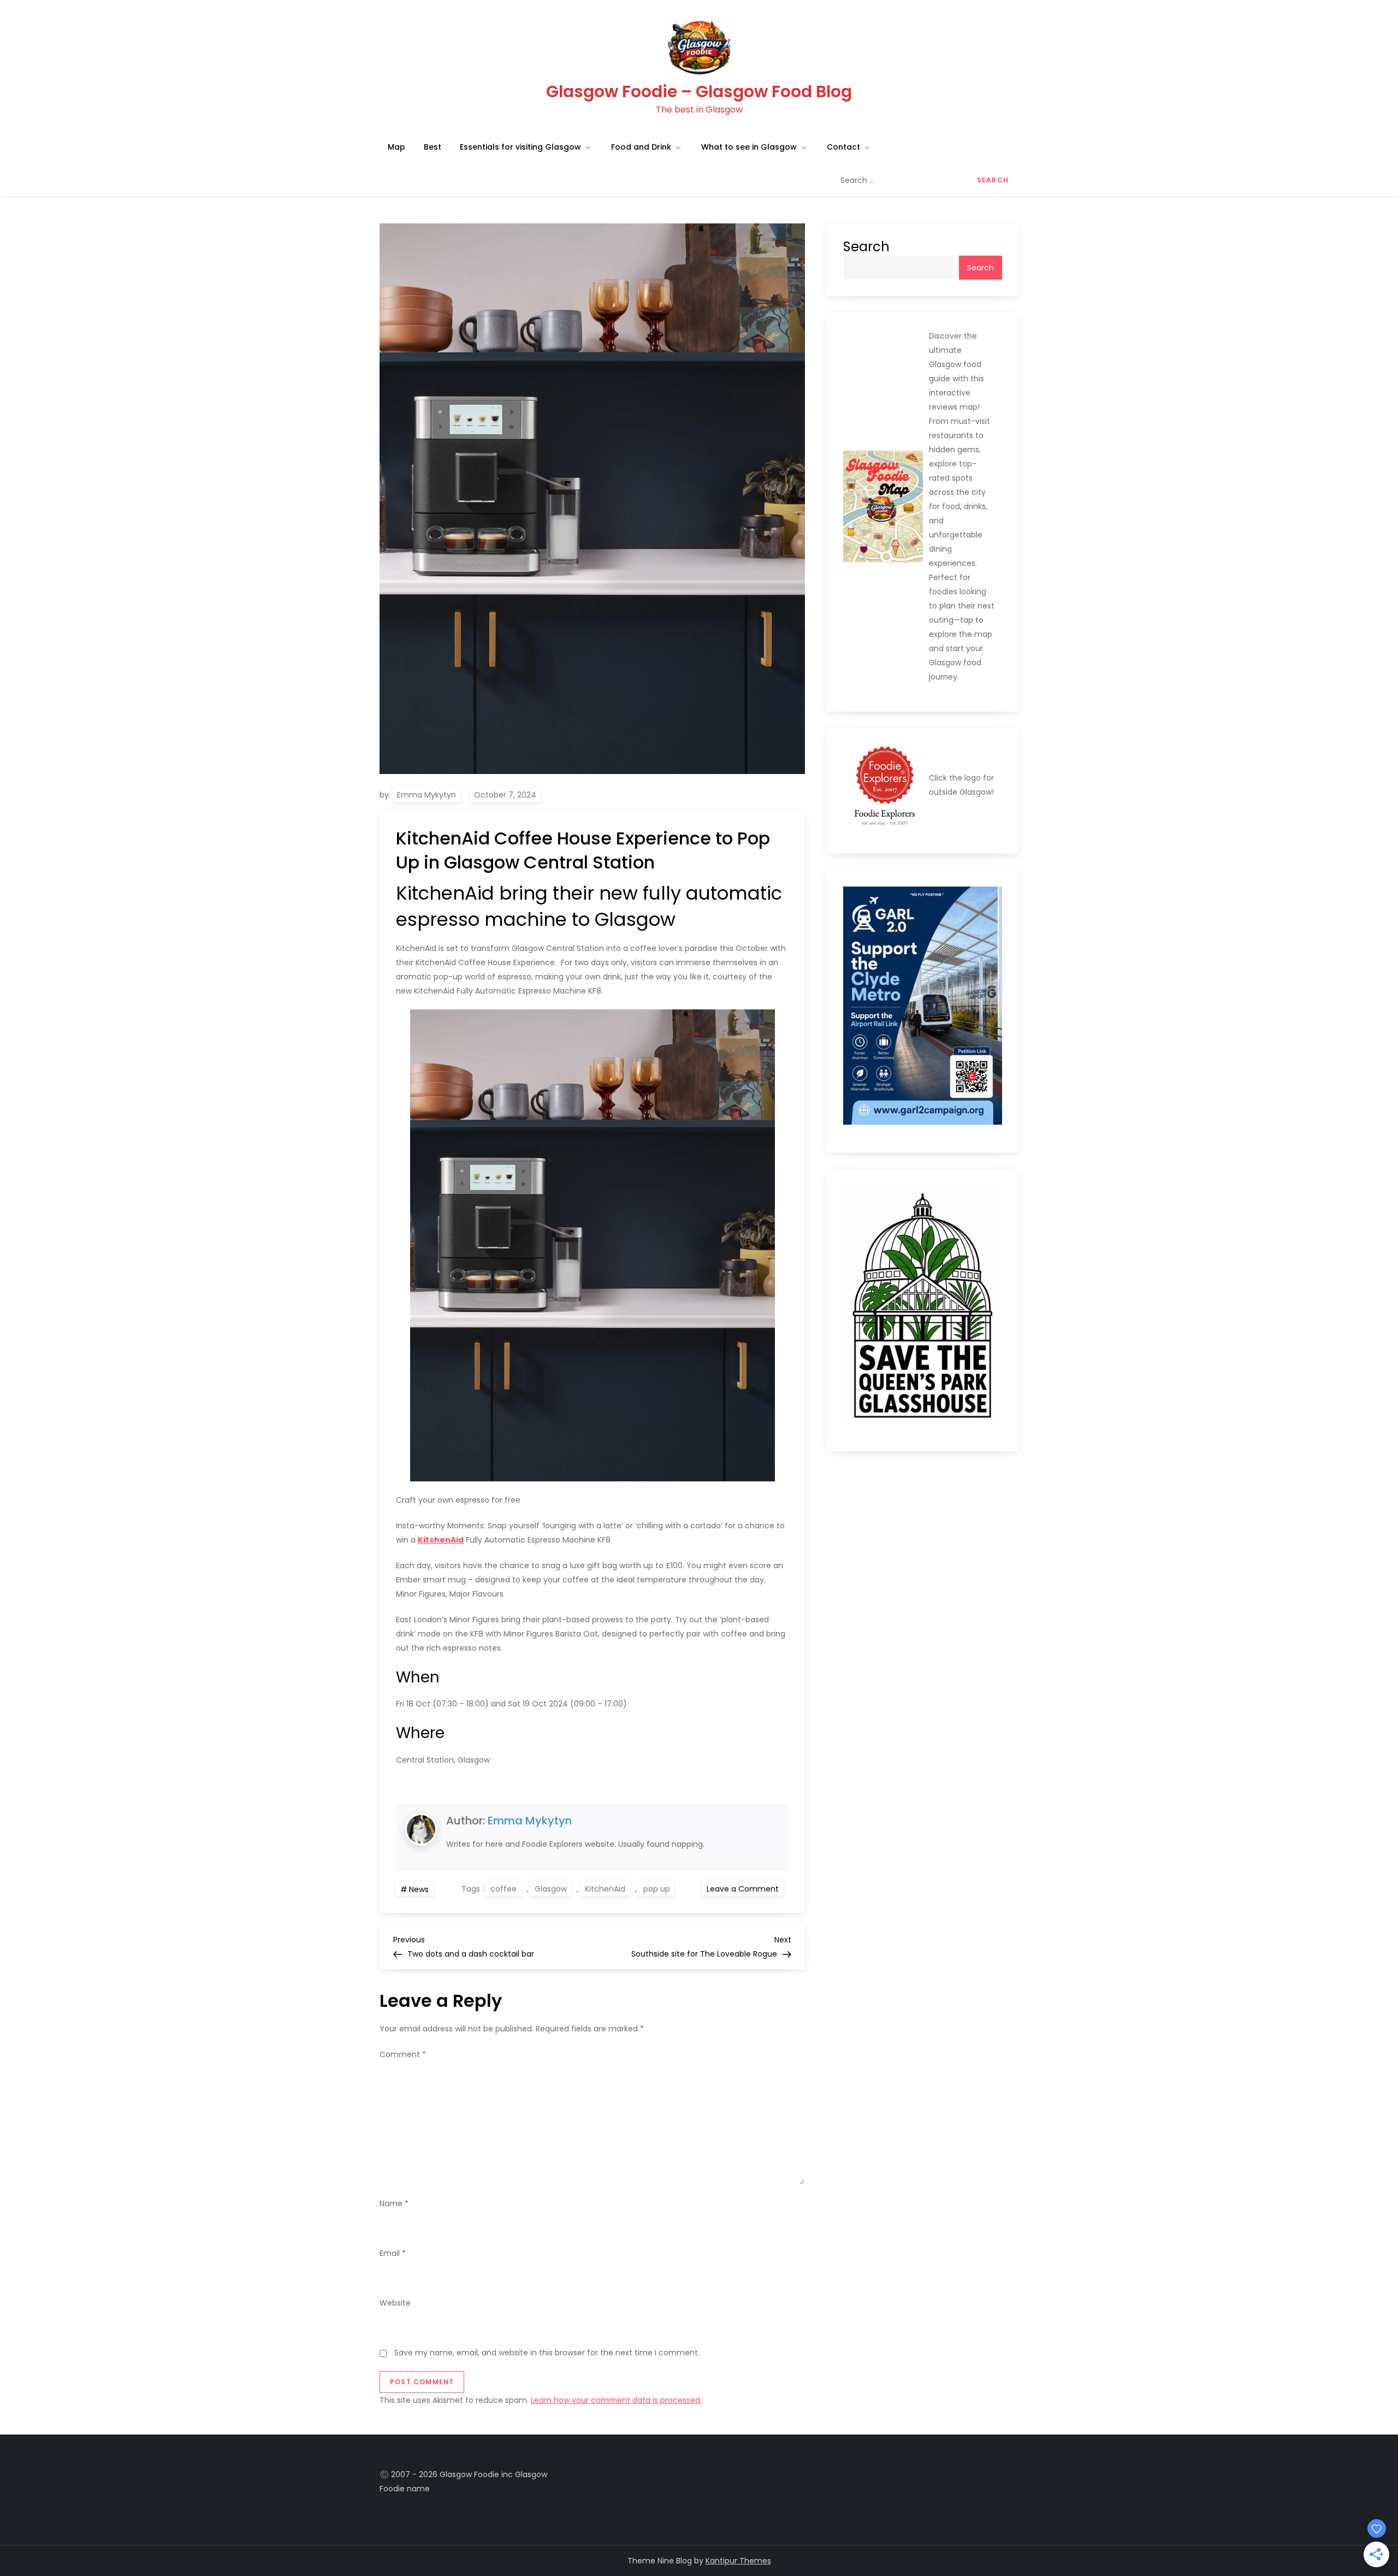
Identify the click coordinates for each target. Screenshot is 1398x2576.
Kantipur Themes (738, 2561)
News (419, 1889)
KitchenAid (605, 1889)
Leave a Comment (745, 1888)
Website (395, 2303)
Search (866, 247)
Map (396, 147)
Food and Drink (641, 147)
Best (433, 147)
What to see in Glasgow (749, 147)
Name (394, 2203)
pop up (657, 1889)
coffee (503, 1889)
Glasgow (551, 1889)
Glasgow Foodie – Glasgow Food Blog (699, 91)
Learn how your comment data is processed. (616, 2400)
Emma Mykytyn (426, 795)
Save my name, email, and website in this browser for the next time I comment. (547, 2353)
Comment (403, 2054)
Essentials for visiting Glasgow (520, 147)
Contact (843, 147)
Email (393, 2253)
